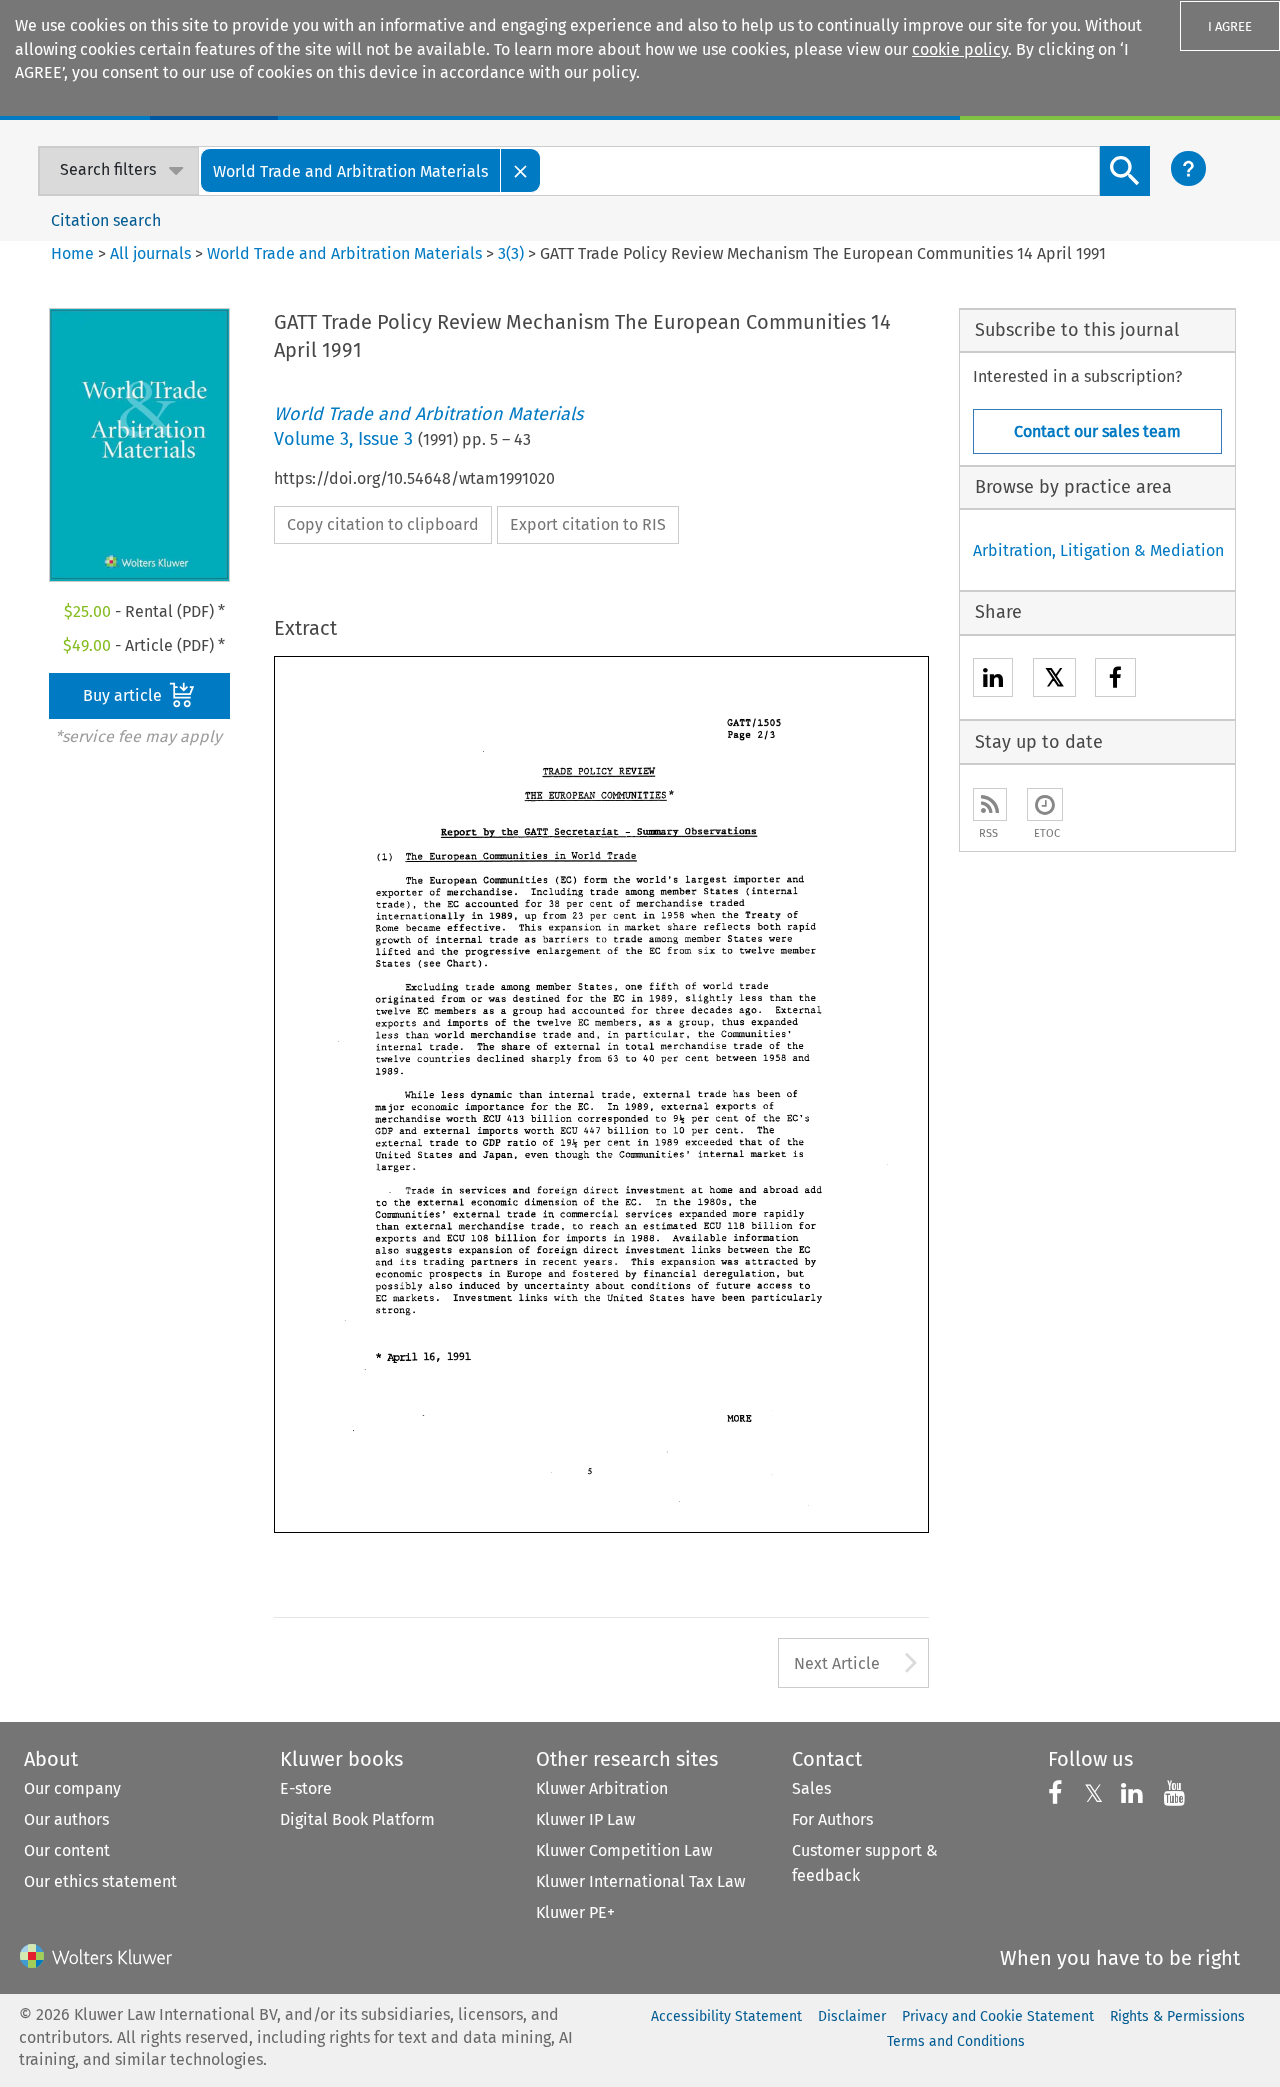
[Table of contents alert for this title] (1045, 804)
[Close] (521, 170)
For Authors (832, 1819)
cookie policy (960, 49)
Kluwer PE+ (575, 1912)
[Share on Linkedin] (993, 680)
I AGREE (1230, 26)
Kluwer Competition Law (624, 1850)
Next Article (837, 1663)
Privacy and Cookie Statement (998, 2016)
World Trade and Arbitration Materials (344, 253)
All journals (152, 253)
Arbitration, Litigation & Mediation (1098, 550)
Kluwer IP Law (585, 1819)
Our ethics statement (100, 1881)
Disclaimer (852, 2016)
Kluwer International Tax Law (640, 1881)
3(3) (511, 253)
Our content (67, 1850)
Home (72, 253)
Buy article (124, 695)
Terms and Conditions (956, 2041)
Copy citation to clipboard (383, 524)
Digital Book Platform (357, 1819)
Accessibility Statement (726, 2016)
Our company (72, 1788)
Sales (811, 1788)
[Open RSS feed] (990, 804)
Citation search (106, 220)
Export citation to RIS (588, 524)
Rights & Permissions (1177, 2016)
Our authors (66, 1819)
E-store (306, 1788)
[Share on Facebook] (1115, 680)
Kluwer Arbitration (602, 1788)
